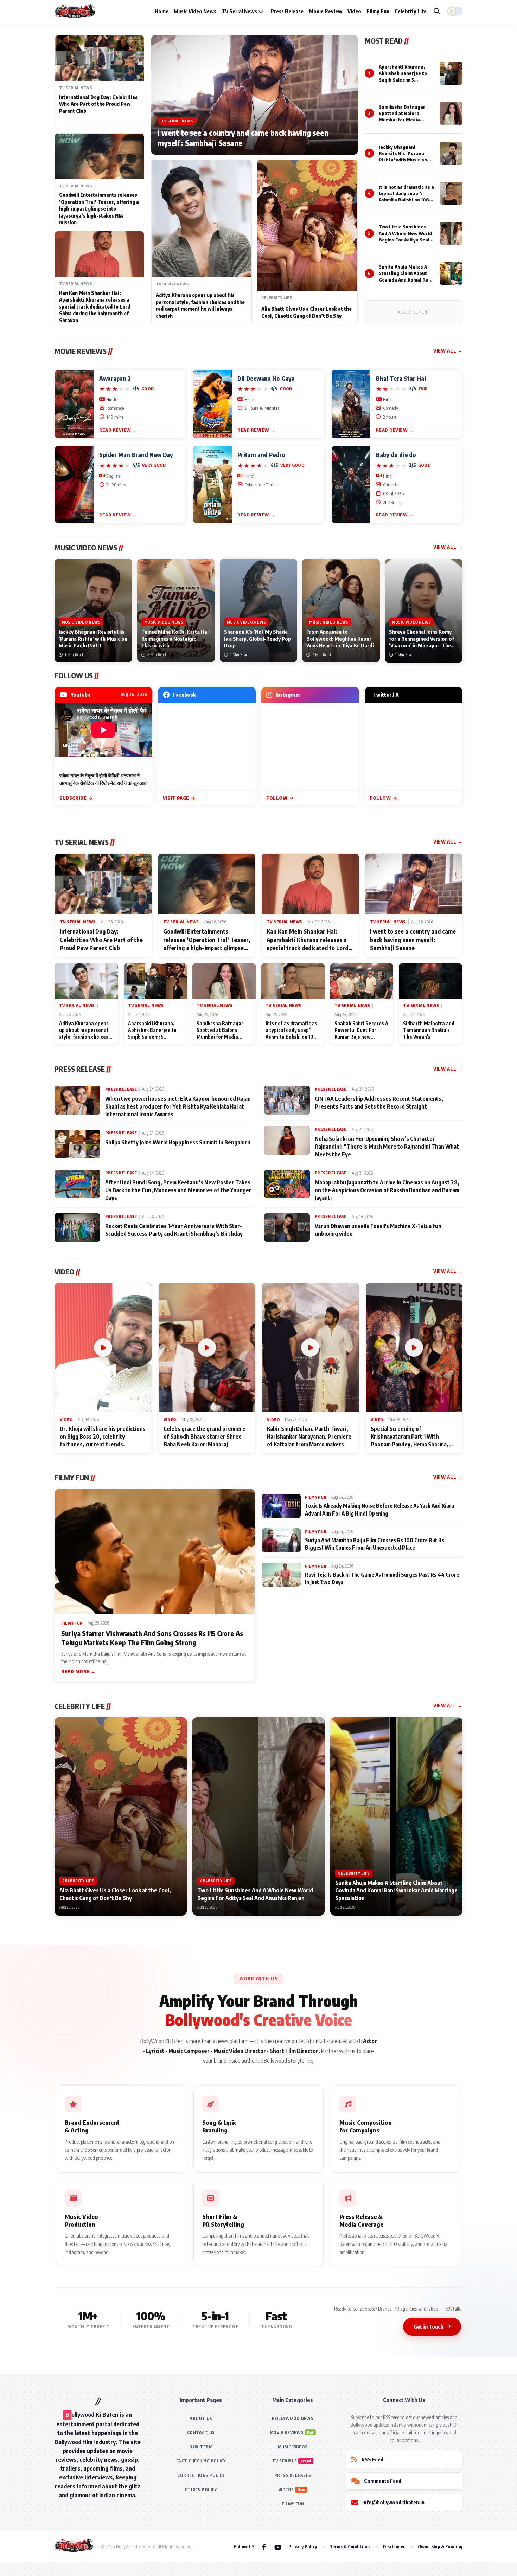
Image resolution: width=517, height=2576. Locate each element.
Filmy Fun (378, 11)
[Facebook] (264, 2547)
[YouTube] (278, 2547)
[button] (455, 11)
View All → (448, 351)
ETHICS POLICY (201, 2490)
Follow (277, 798)
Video (354, 11)
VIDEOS (286, 2490)
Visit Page (176, 798)
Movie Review (325, 11)
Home (162, 11)
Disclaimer (394, 2546)
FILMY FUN (293, 2504)
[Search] (437, 11)
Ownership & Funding (440, 2546)
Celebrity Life (411, 11)
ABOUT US (201, 2418)
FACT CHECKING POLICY (201, 2461)
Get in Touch (428, 2326)
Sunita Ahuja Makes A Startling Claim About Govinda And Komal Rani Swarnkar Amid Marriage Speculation (406, 280)
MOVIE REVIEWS (287, 2432)
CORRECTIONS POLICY (201, 2475)
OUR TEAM (201, 2447)
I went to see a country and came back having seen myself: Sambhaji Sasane (243, 138)
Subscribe (73, 798)
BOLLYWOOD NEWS (293, 2418)
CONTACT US (201, 2432)
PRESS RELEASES (293, 2475)
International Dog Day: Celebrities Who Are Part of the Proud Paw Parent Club (98, 104)
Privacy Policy (303, 2546)
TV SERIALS (285, 2461)
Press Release (287, 11)
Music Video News (195, 11)
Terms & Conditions (350, 2546)
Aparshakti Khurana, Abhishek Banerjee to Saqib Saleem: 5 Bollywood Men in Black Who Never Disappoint (405, 80)
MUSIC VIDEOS (293, 2447)
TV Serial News (240, 11)
